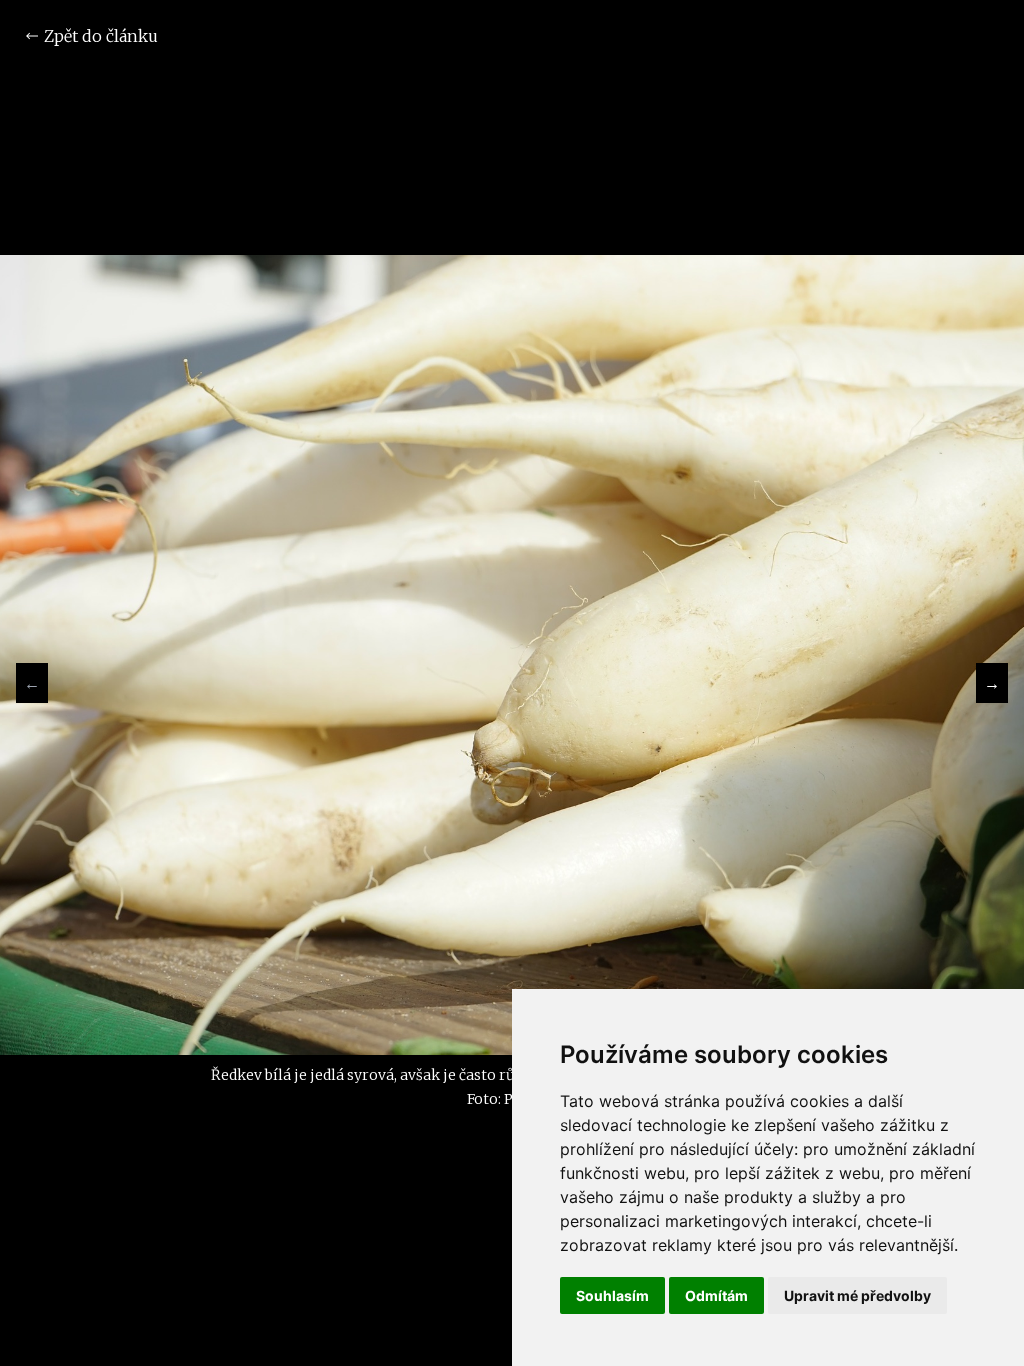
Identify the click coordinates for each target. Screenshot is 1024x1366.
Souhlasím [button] (612, 1295)
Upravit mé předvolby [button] (857, 1295)
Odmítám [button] (716, 1295)
